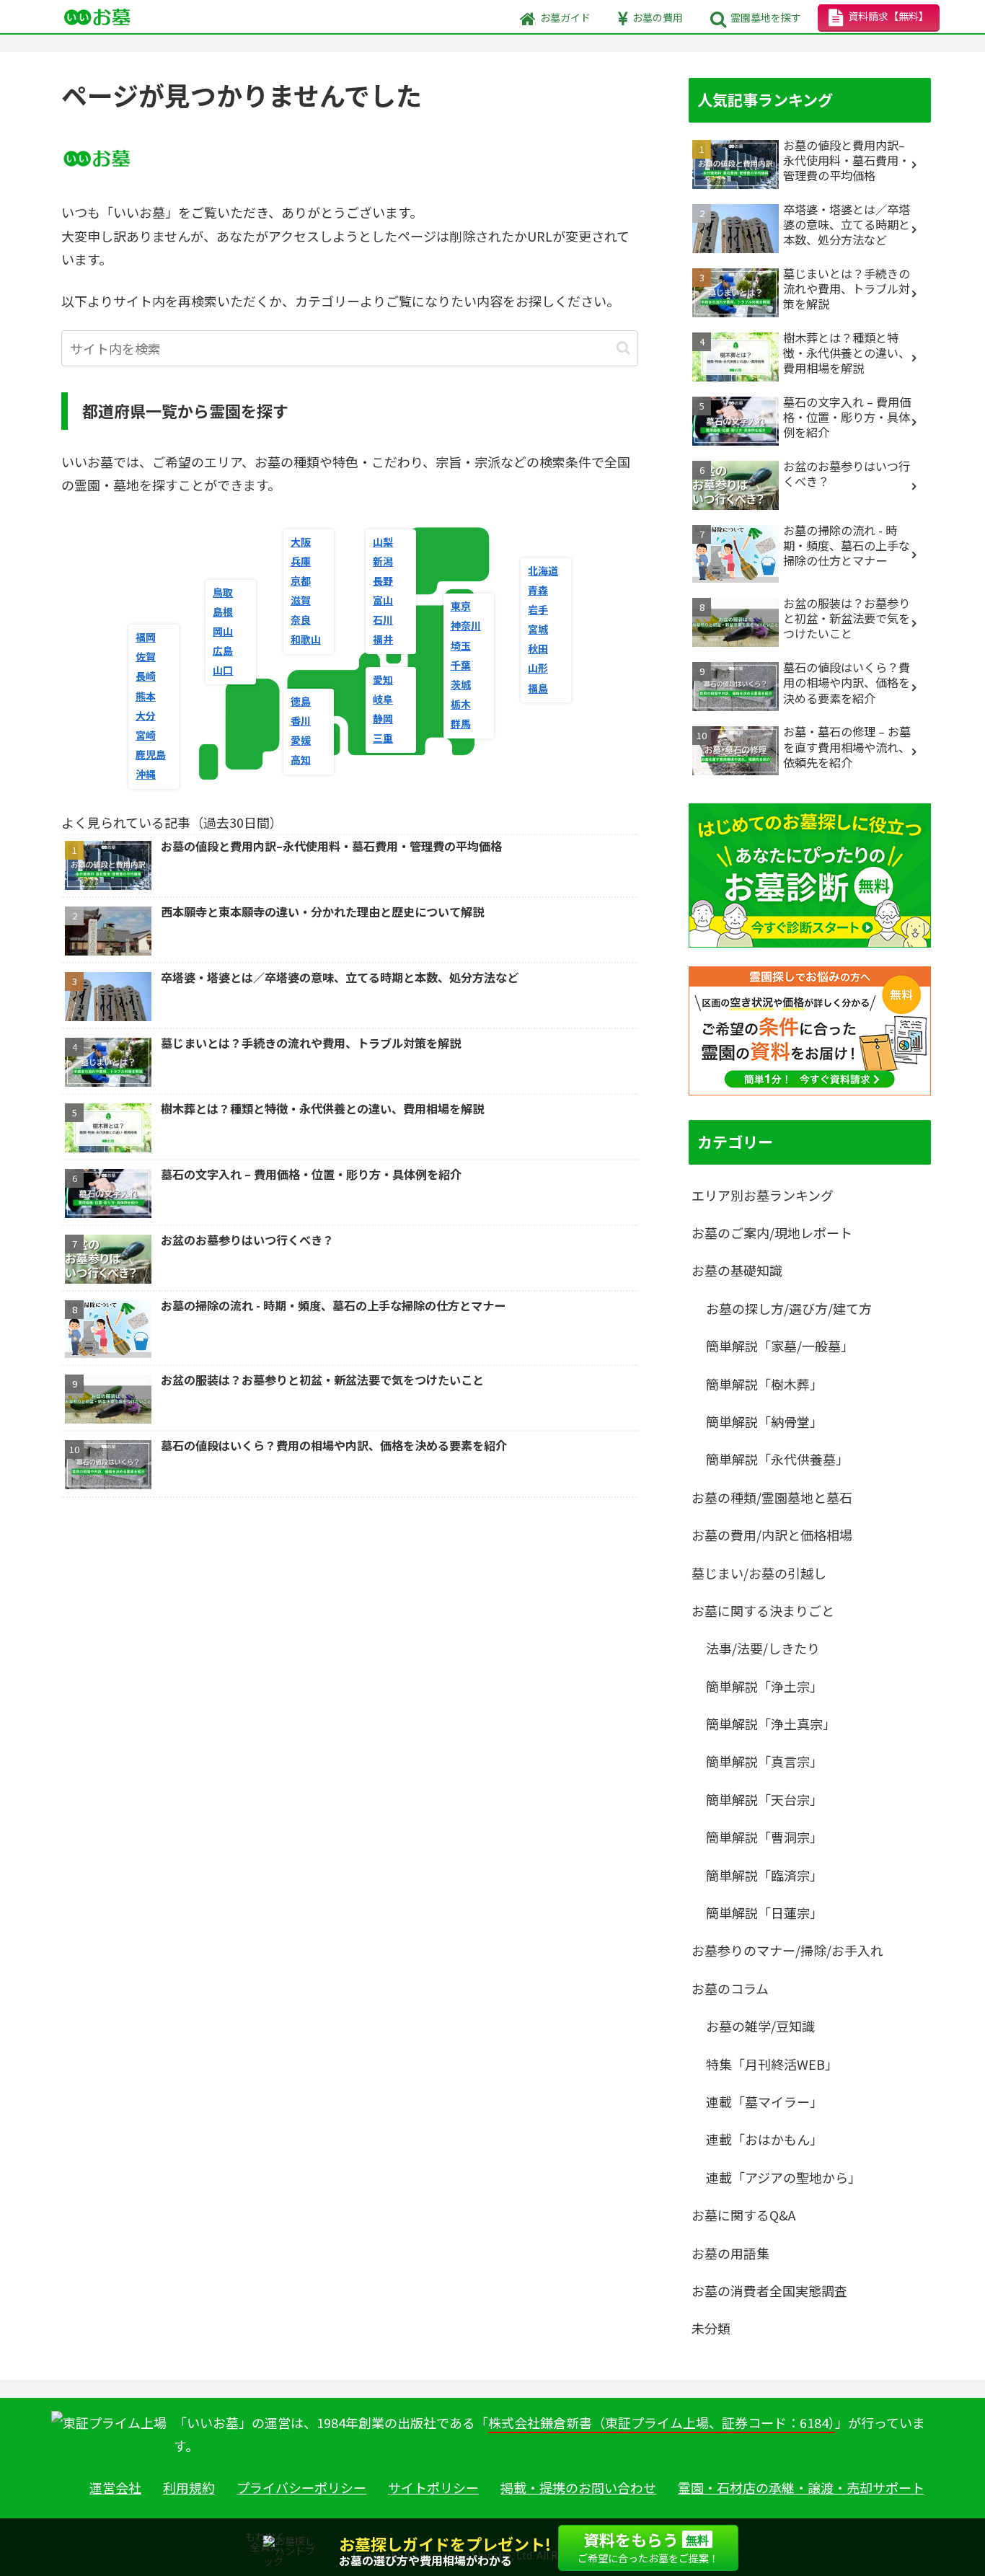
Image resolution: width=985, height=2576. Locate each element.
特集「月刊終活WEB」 (772, 2064)
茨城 (461, 684)
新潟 (383, 561)
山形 (538, 668)
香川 (301, 720)
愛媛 (301, 740)
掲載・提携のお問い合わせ (578, 2487)
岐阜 (383, 699)
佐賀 (146, 656)
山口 (223, 670)
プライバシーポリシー (301, 2487)
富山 (383, 600)
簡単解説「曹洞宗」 (764, 1837)
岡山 (223, 631)
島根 (223, 612)
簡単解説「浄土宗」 (764, 1686)
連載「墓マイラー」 (764, 2101)
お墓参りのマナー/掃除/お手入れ (787, 1950)
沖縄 (146, 774)
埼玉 (461, 645)
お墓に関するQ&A (743, 2215)
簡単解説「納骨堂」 (764, 1421)
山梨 (383, 542)
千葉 (461, 665)
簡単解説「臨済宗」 (764, 1875)
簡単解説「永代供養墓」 (777, 1459)
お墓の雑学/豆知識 (760, 2026)
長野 (383, 581)
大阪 (301, 542)
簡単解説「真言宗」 (764, 1761)
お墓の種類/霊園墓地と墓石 (772, 1497)
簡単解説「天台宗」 (764, 1799)
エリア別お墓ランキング (763, 1195)
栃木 (461, 704)
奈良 (301, 619)
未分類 (711, 2328)
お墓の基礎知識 (737, 1270)
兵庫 (301, 561)
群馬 (461, 723)
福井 (383, 639)
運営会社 (115, 2487)
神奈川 (466, 625)
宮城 (538, 629)
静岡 (383, 718)
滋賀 (301, 600)
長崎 (146, 676)
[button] (623, 348)
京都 (301, 581)
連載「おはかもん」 (764, 2139)
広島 (223, 650)
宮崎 (146, 735)
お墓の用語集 (730, 2253)
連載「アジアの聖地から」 (783, 2177)
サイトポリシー (433, 2487)
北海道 (543, 570)
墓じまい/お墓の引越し (759, 1573)
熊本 (146, 696)
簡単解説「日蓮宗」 (764, 1913)
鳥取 (223, 592)
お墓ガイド (565, 17)
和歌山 (306, 639)
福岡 (146, 637)
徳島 (301, 701)
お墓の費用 (658, 17)
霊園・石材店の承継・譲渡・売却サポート (801, 2487)
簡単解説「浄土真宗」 (771, 1724)
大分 (146, 715)
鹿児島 (151, 754)
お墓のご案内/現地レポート (772, 1232)
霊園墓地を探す (766, 17)
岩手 (538, 609)
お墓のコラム (730, 1988)
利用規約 (189, 2487)
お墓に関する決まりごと (763, 1610)
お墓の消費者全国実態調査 (769, 2290)
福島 (538, 688)
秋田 (538, 648)
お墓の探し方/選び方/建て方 (789, 1308)
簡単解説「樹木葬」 (764, 1384)
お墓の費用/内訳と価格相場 (772, 1535)
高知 (301, 759)
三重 (383, 738)
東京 (461, 606)
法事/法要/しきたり (763, 1648)
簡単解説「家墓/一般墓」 (780, 1346)
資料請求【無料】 (888, 16)
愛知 (383, 679)
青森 (538, 590)
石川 (383, 619)
